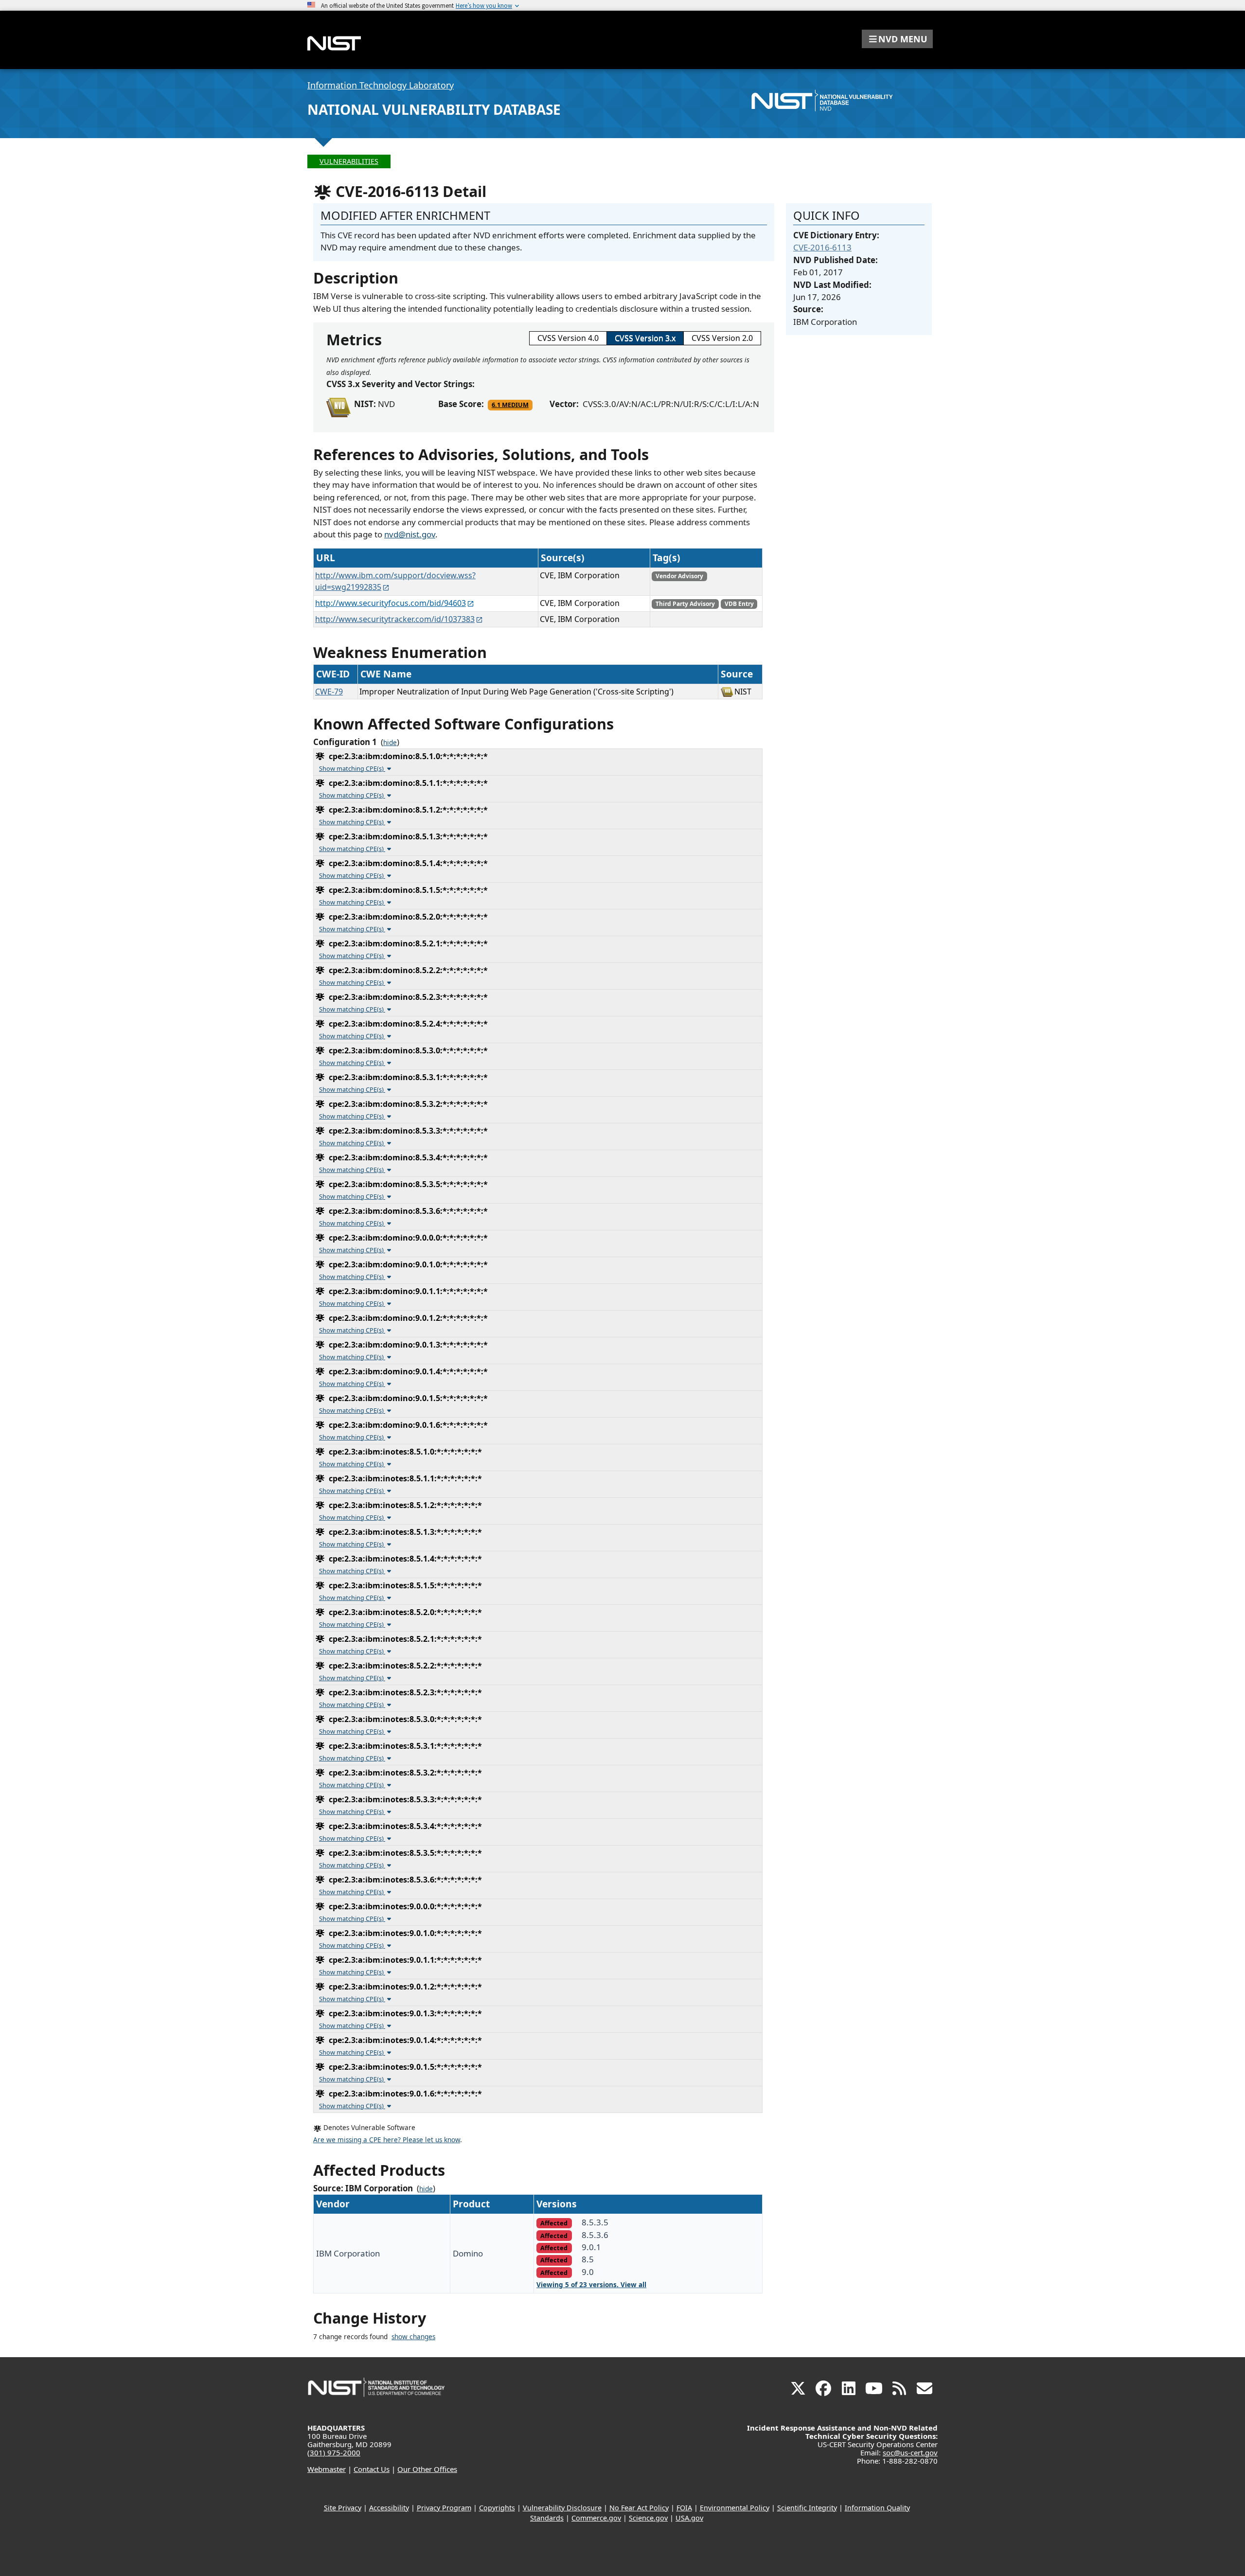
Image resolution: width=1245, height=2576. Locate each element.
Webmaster (327, 2469)
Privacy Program (444, 2508)
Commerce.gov (596, 2518)
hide (390, 743)
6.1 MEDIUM (510, 405)
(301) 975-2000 (334, 2452)
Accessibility (389, 2508)
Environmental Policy (735, 2508)
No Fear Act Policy (639, 2508)
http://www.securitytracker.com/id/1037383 (395, 619)
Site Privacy (343, 2508)
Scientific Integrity (807, 2508)
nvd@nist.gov (410, 534)
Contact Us (372, 2469)
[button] (897, 39)
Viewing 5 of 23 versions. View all (591, 2285)
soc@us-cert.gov (910, 2452)
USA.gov (689, 2518)
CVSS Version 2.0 (722, 338)
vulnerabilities (349, 161)
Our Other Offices (427, 2469)
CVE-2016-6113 (822, 247)
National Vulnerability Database (434, 109)
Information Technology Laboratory (381, 85)
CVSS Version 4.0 (568, 338)
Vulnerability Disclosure (562, 2508)
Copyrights (497, 2508)
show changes (413, 2337)
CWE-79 (329, 692)
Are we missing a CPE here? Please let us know (387, 2140)
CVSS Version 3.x (645, 338)
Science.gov (648, 2518)
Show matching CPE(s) (352, 768)
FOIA (684, 2508)
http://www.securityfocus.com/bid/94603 (391, 603)
